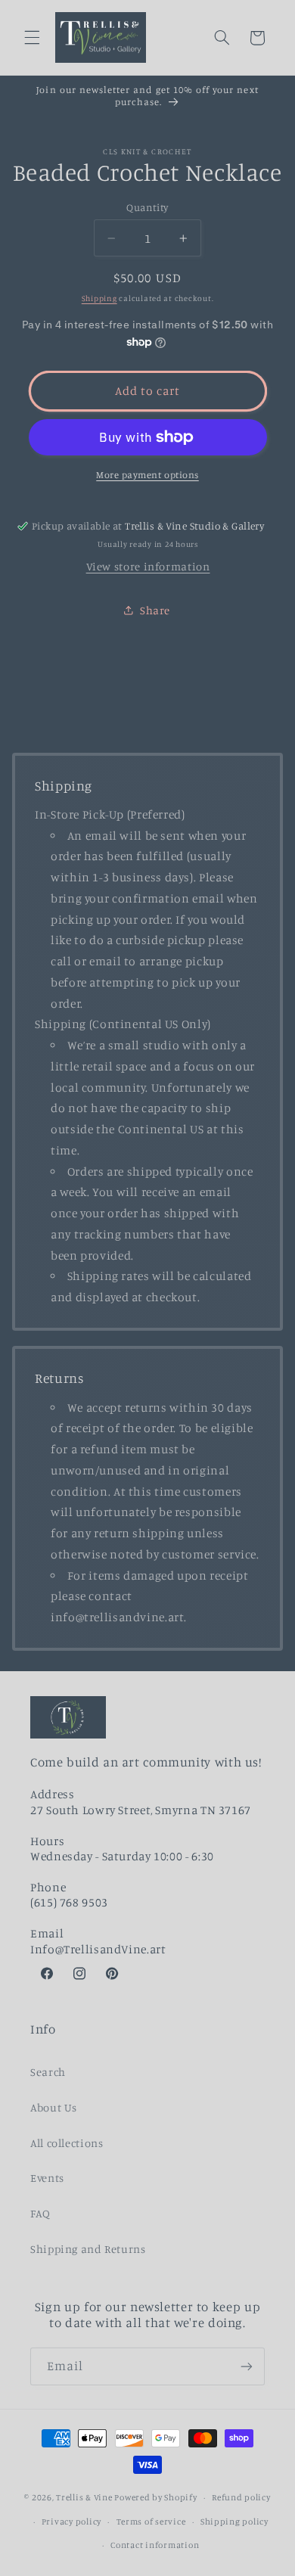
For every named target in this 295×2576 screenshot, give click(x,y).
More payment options (147, 475)
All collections (67, 2143)
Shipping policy (234, 2522)
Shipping (99, 298)
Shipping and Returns (88, 2249)
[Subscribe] (247, 2366)
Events (47, 2178)
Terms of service (151, 2522)
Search (48, 2072)
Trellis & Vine (84, 2497)
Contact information (155, 2545)
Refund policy (241, 2497)
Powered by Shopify (155, 2497)
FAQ (40, 2213)
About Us (54, 2107)
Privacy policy (71, 2522)
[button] (32, 38)
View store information (148, 566)
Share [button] (155, 610)
